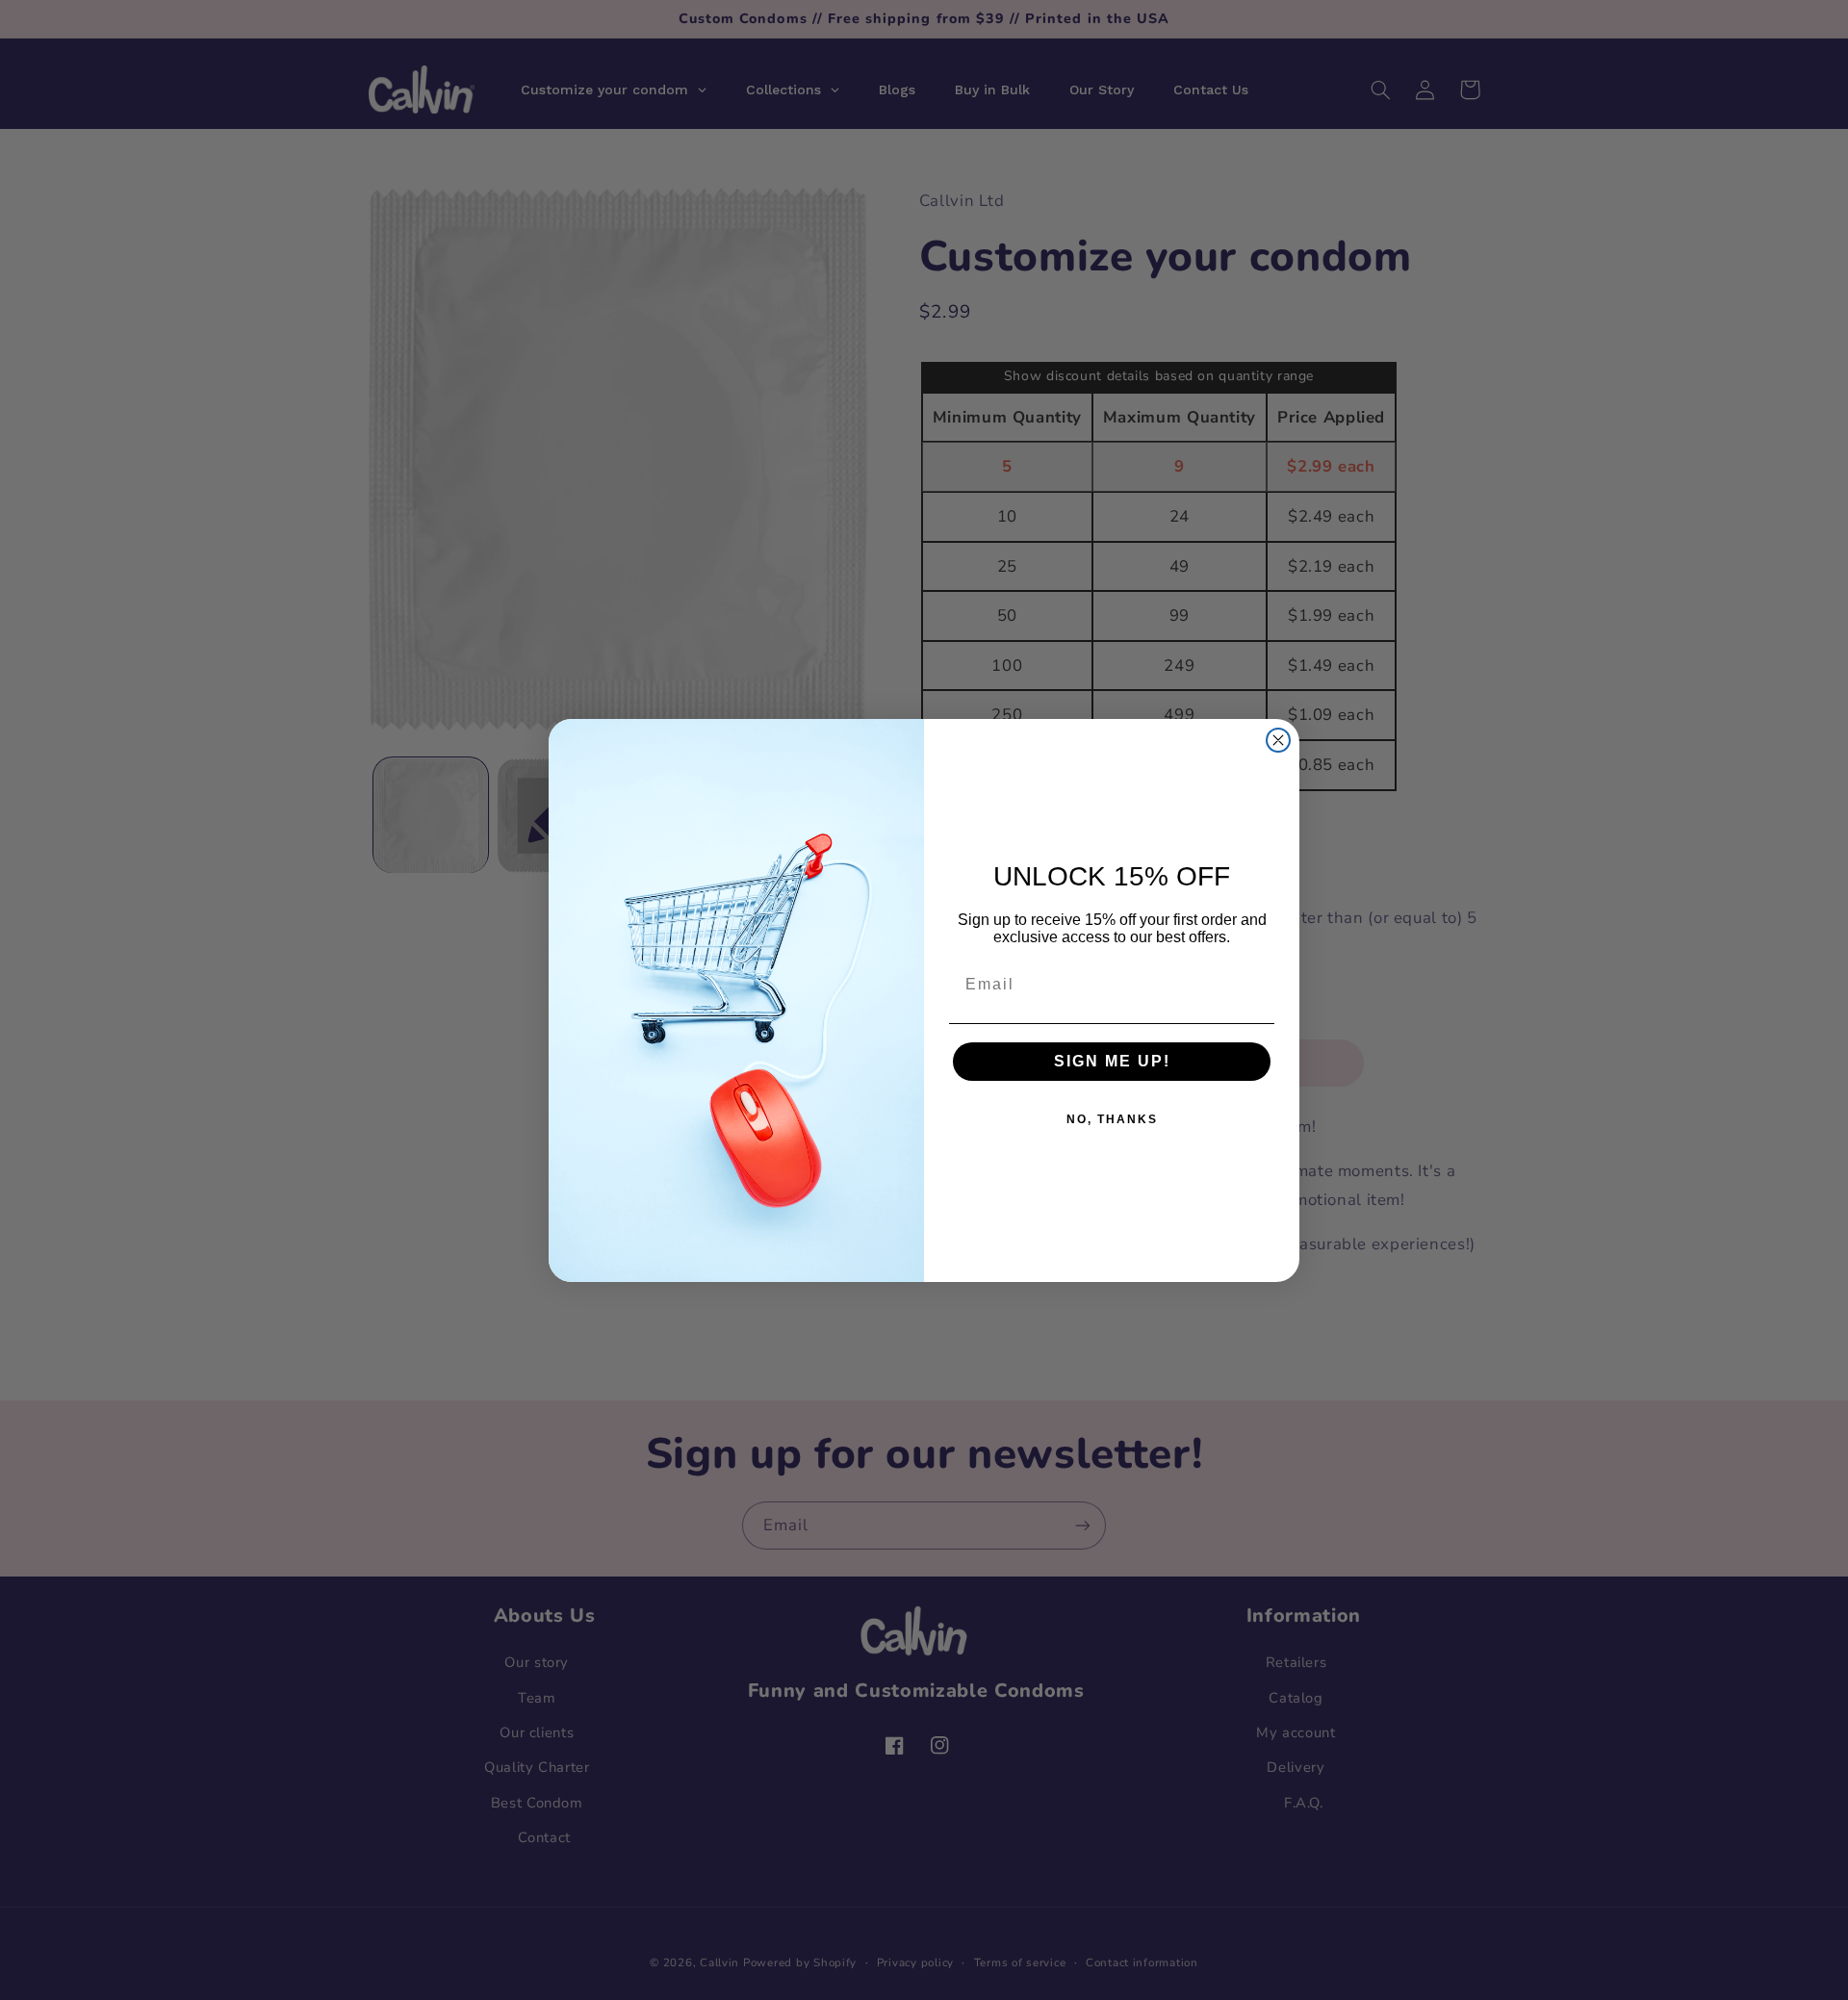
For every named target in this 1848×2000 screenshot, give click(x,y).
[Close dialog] (1278, 740)
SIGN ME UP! (1112, 1061)
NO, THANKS (1112, 1119)
